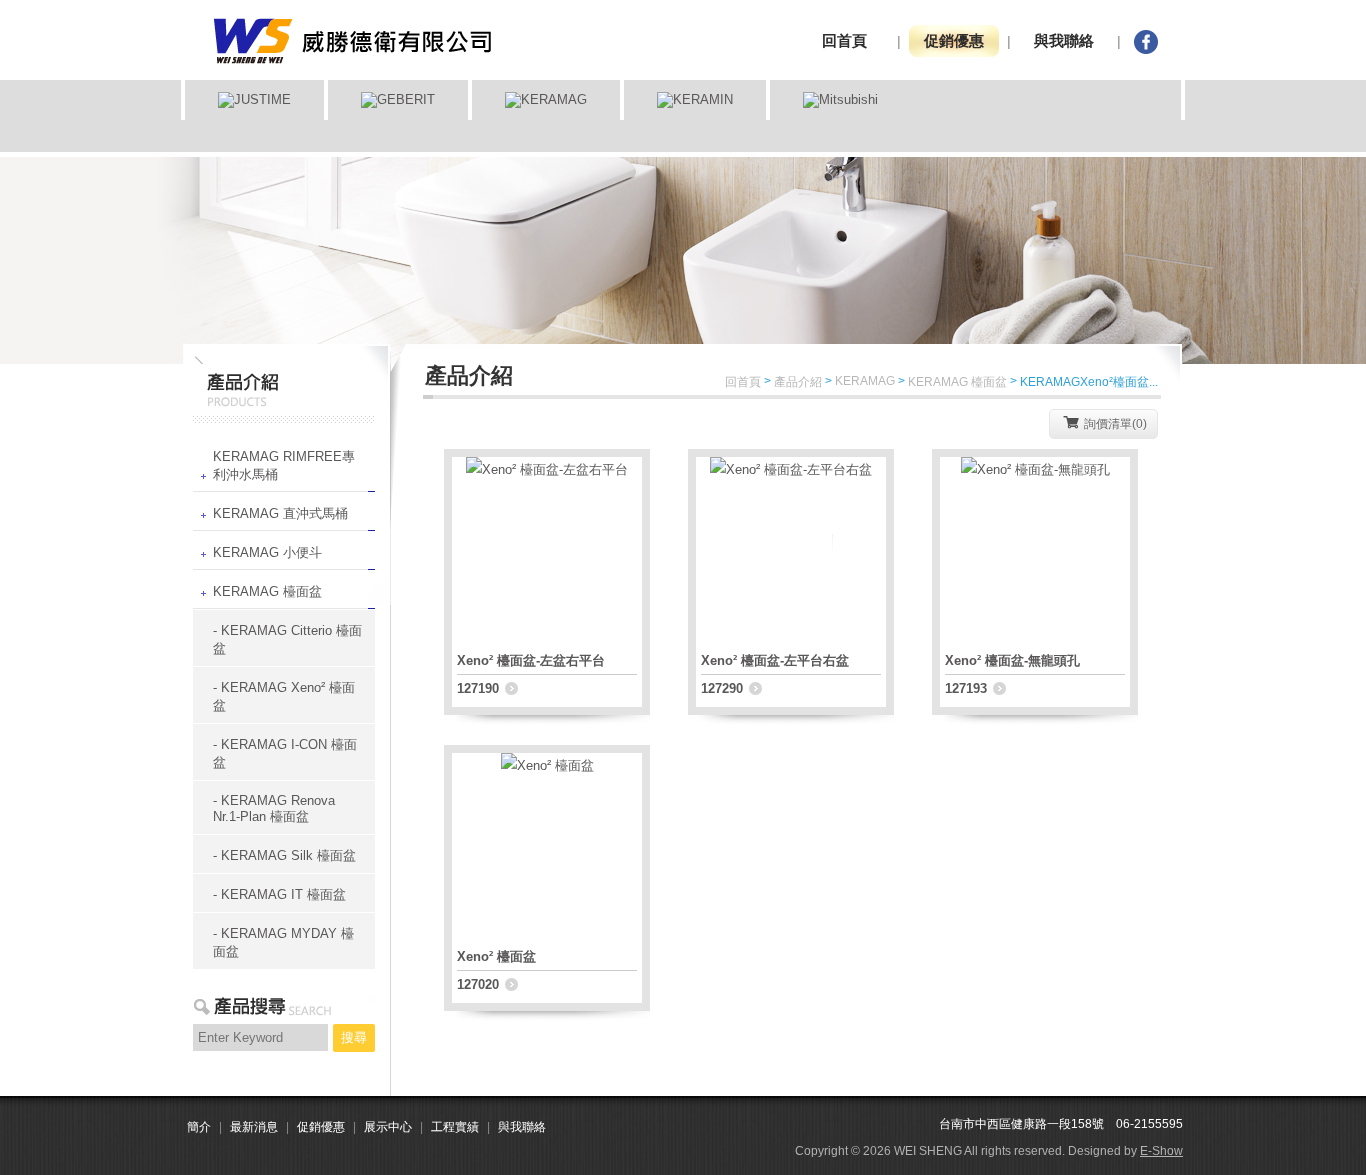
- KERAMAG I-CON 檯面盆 (285, 753)
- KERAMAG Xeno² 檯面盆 (284, 696)
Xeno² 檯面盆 (496, 956)
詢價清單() (1115, 424)
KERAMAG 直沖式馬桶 (280, 513)
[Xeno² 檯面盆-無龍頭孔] (1035, 452)
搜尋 (354, 1037)
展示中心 (388, 1127)
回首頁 (844, 40)
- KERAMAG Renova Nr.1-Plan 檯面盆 (274, 808)
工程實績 (455, 1127)
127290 (722, 688)
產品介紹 (798, 382)
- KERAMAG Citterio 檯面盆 (287, 639)
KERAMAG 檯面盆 (267, 591)
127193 (966, 688)
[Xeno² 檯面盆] (547, 748)
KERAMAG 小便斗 (267, 552)
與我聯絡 (1064, 40)
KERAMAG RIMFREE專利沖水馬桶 (284, 465)
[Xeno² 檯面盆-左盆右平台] (547, 452)
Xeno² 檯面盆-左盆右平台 (531, 660)
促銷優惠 (954, 40)
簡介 (199, 1127)
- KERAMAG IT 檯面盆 (279, 894)
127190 (478, 688)
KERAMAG (865, 381)
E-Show (1161, 1151)
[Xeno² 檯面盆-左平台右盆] (791, 452)
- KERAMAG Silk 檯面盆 (284, 855)
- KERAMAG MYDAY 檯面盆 (283, 942)
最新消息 (254, 1127)
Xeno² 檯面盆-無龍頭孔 (1012, 660)
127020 (478, 984)
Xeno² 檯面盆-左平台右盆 (775, 660)
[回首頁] (350, 13)
